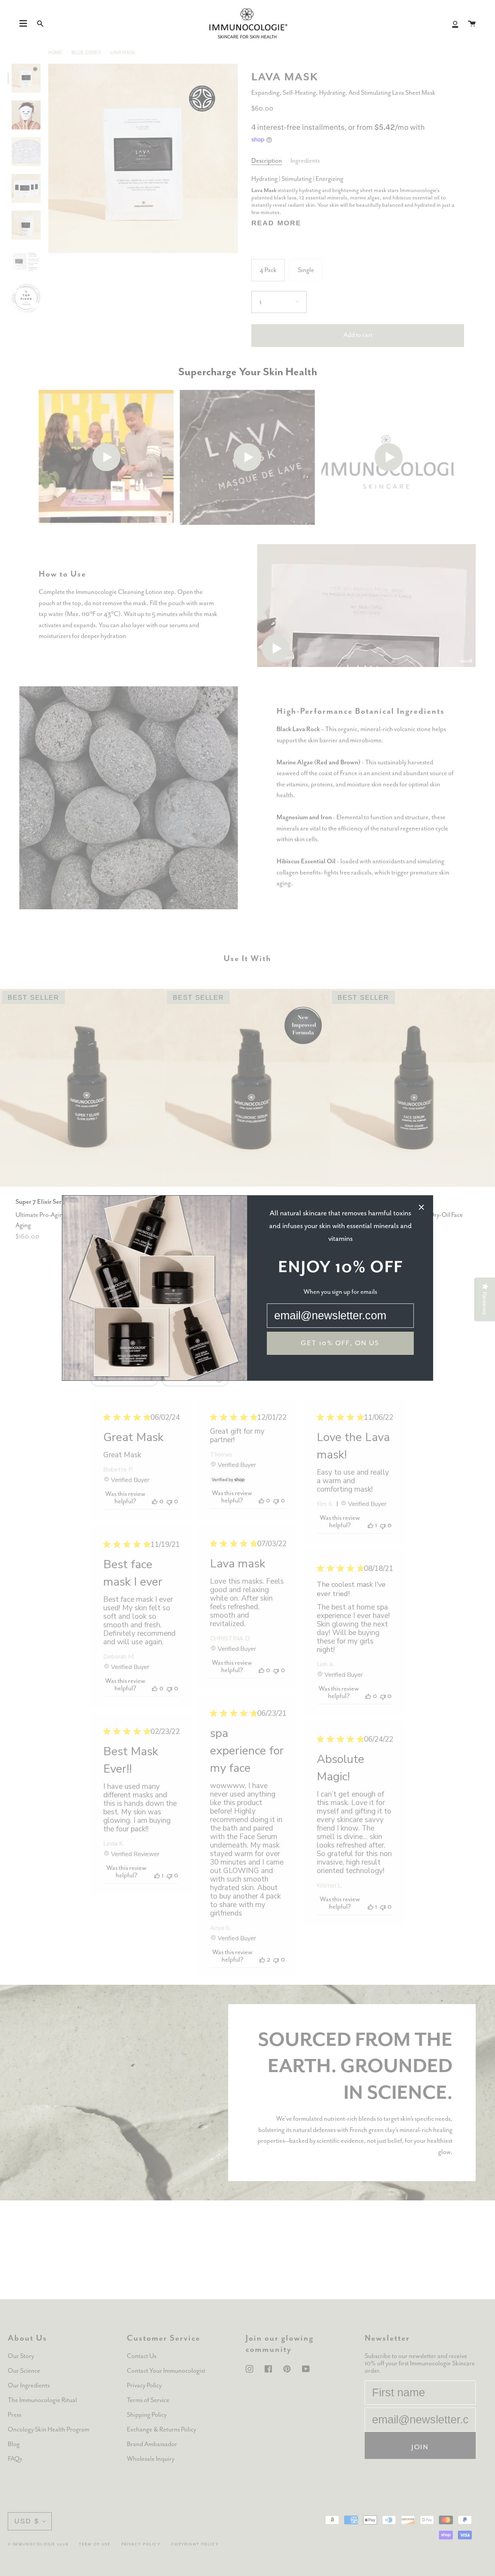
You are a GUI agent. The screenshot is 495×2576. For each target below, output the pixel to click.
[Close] (422, 1207)
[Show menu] (23, 24)
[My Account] (455, 24)
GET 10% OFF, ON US (340, 1343)
